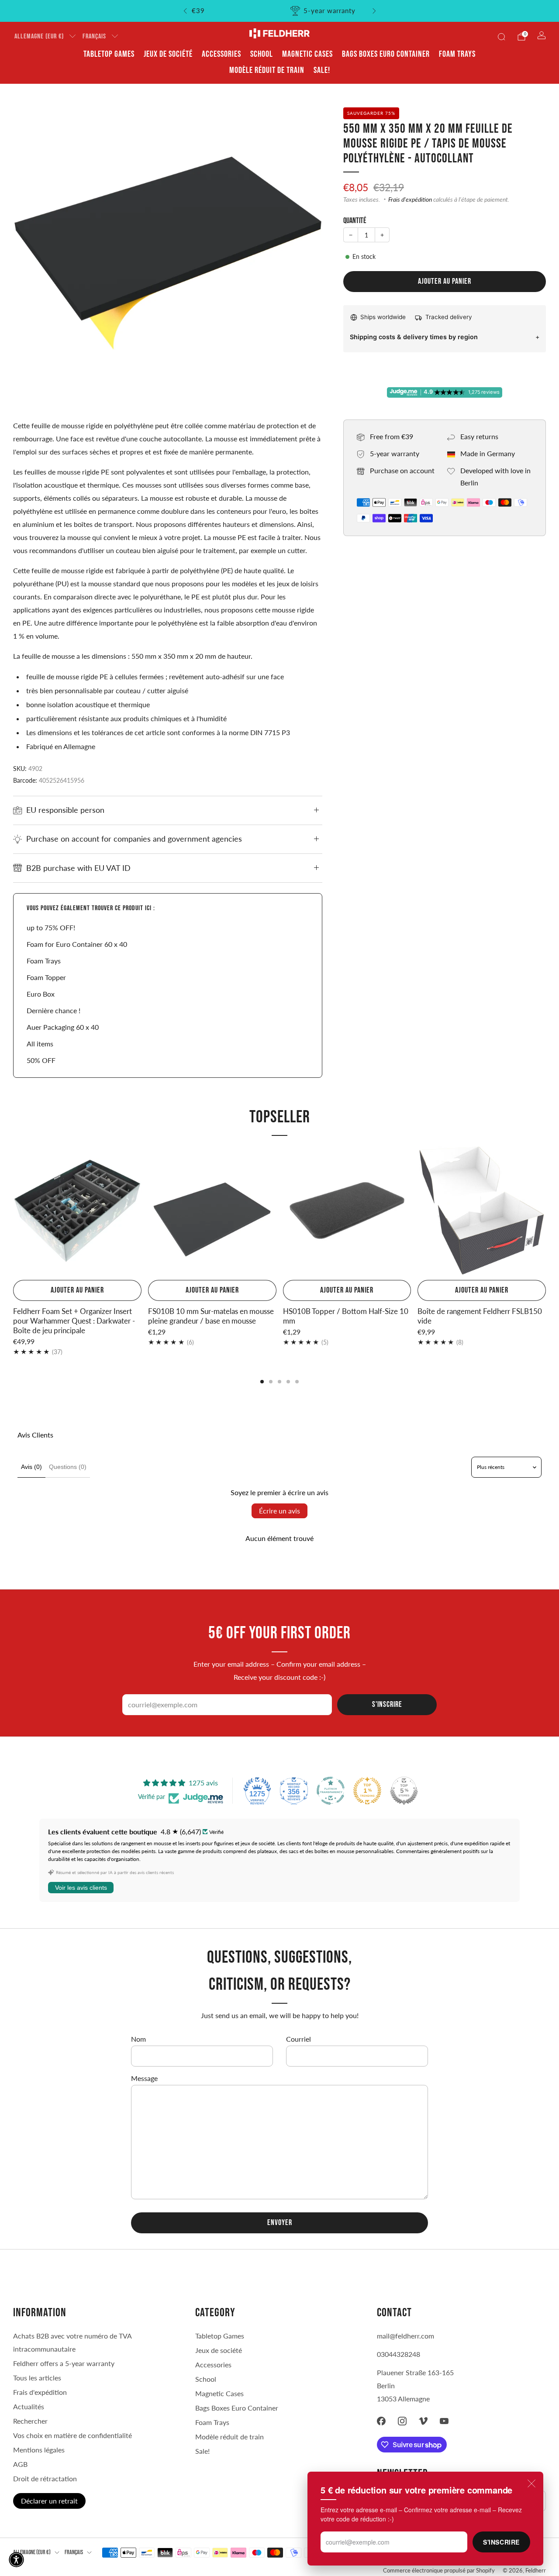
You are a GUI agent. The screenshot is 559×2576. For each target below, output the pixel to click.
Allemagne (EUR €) (39, 36)
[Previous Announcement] (185, 11)
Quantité (355, 221)
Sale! (322, 70)
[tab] (262, 1382)
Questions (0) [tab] (68, 1467)
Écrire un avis (279, 1511)
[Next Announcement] (374, 11)
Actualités (29, 2406)
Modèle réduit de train (267, 70)
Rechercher (30, 2421)
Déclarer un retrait (49, 2501)
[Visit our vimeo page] (423, 2421)
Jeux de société (168, 54)
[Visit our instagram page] (402, 2421)
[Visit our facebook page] (381, 2421)
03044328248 (399, 2354)
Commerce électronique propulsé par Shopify (439, 2570)
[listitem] (280, 11)
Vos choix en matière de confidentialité (72, 2435)
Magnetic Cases (307, 54)
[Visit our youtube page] (444, 2421)
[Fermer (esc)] (531, 2483)
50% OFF (41, 1060)
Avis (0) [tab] (31, 1467)
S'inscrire (501, 2542)
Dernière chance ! (53, 1010)
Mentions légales (39, 2450)
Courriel (298, 2039)
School (262, 54)
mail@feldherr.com (405, 2336)
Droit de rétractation (45, 2478)
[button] (16, 2560)
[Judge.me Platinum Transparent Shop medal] (331, 1791)
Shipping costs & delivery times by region (414, 337)
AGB (20, 2464)
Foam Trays (457, 54)
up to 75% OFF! (51, 927)
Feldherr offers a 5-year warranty (64, 2363)
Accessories (221, 54)
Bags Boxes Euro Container (386, 54)
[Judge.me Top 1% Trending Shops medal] (367, 1791)
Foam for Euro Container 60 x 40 (77, 944)
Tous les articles (37, 2378)
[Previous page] (13, 1211)
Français (94, 36)
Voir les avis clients (81, 1888)
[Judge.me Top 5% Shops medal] (404, 1791)
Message (144, 2078)
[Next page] (546, 1211)
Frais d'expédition (410, 199)
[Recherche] (501, 37)
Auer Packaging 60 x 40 (63, 1027)
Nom (138, 2039)
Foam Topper (46, 977)
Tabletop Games (109, 54)
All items (40, 1044)
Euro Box (41, 994)
